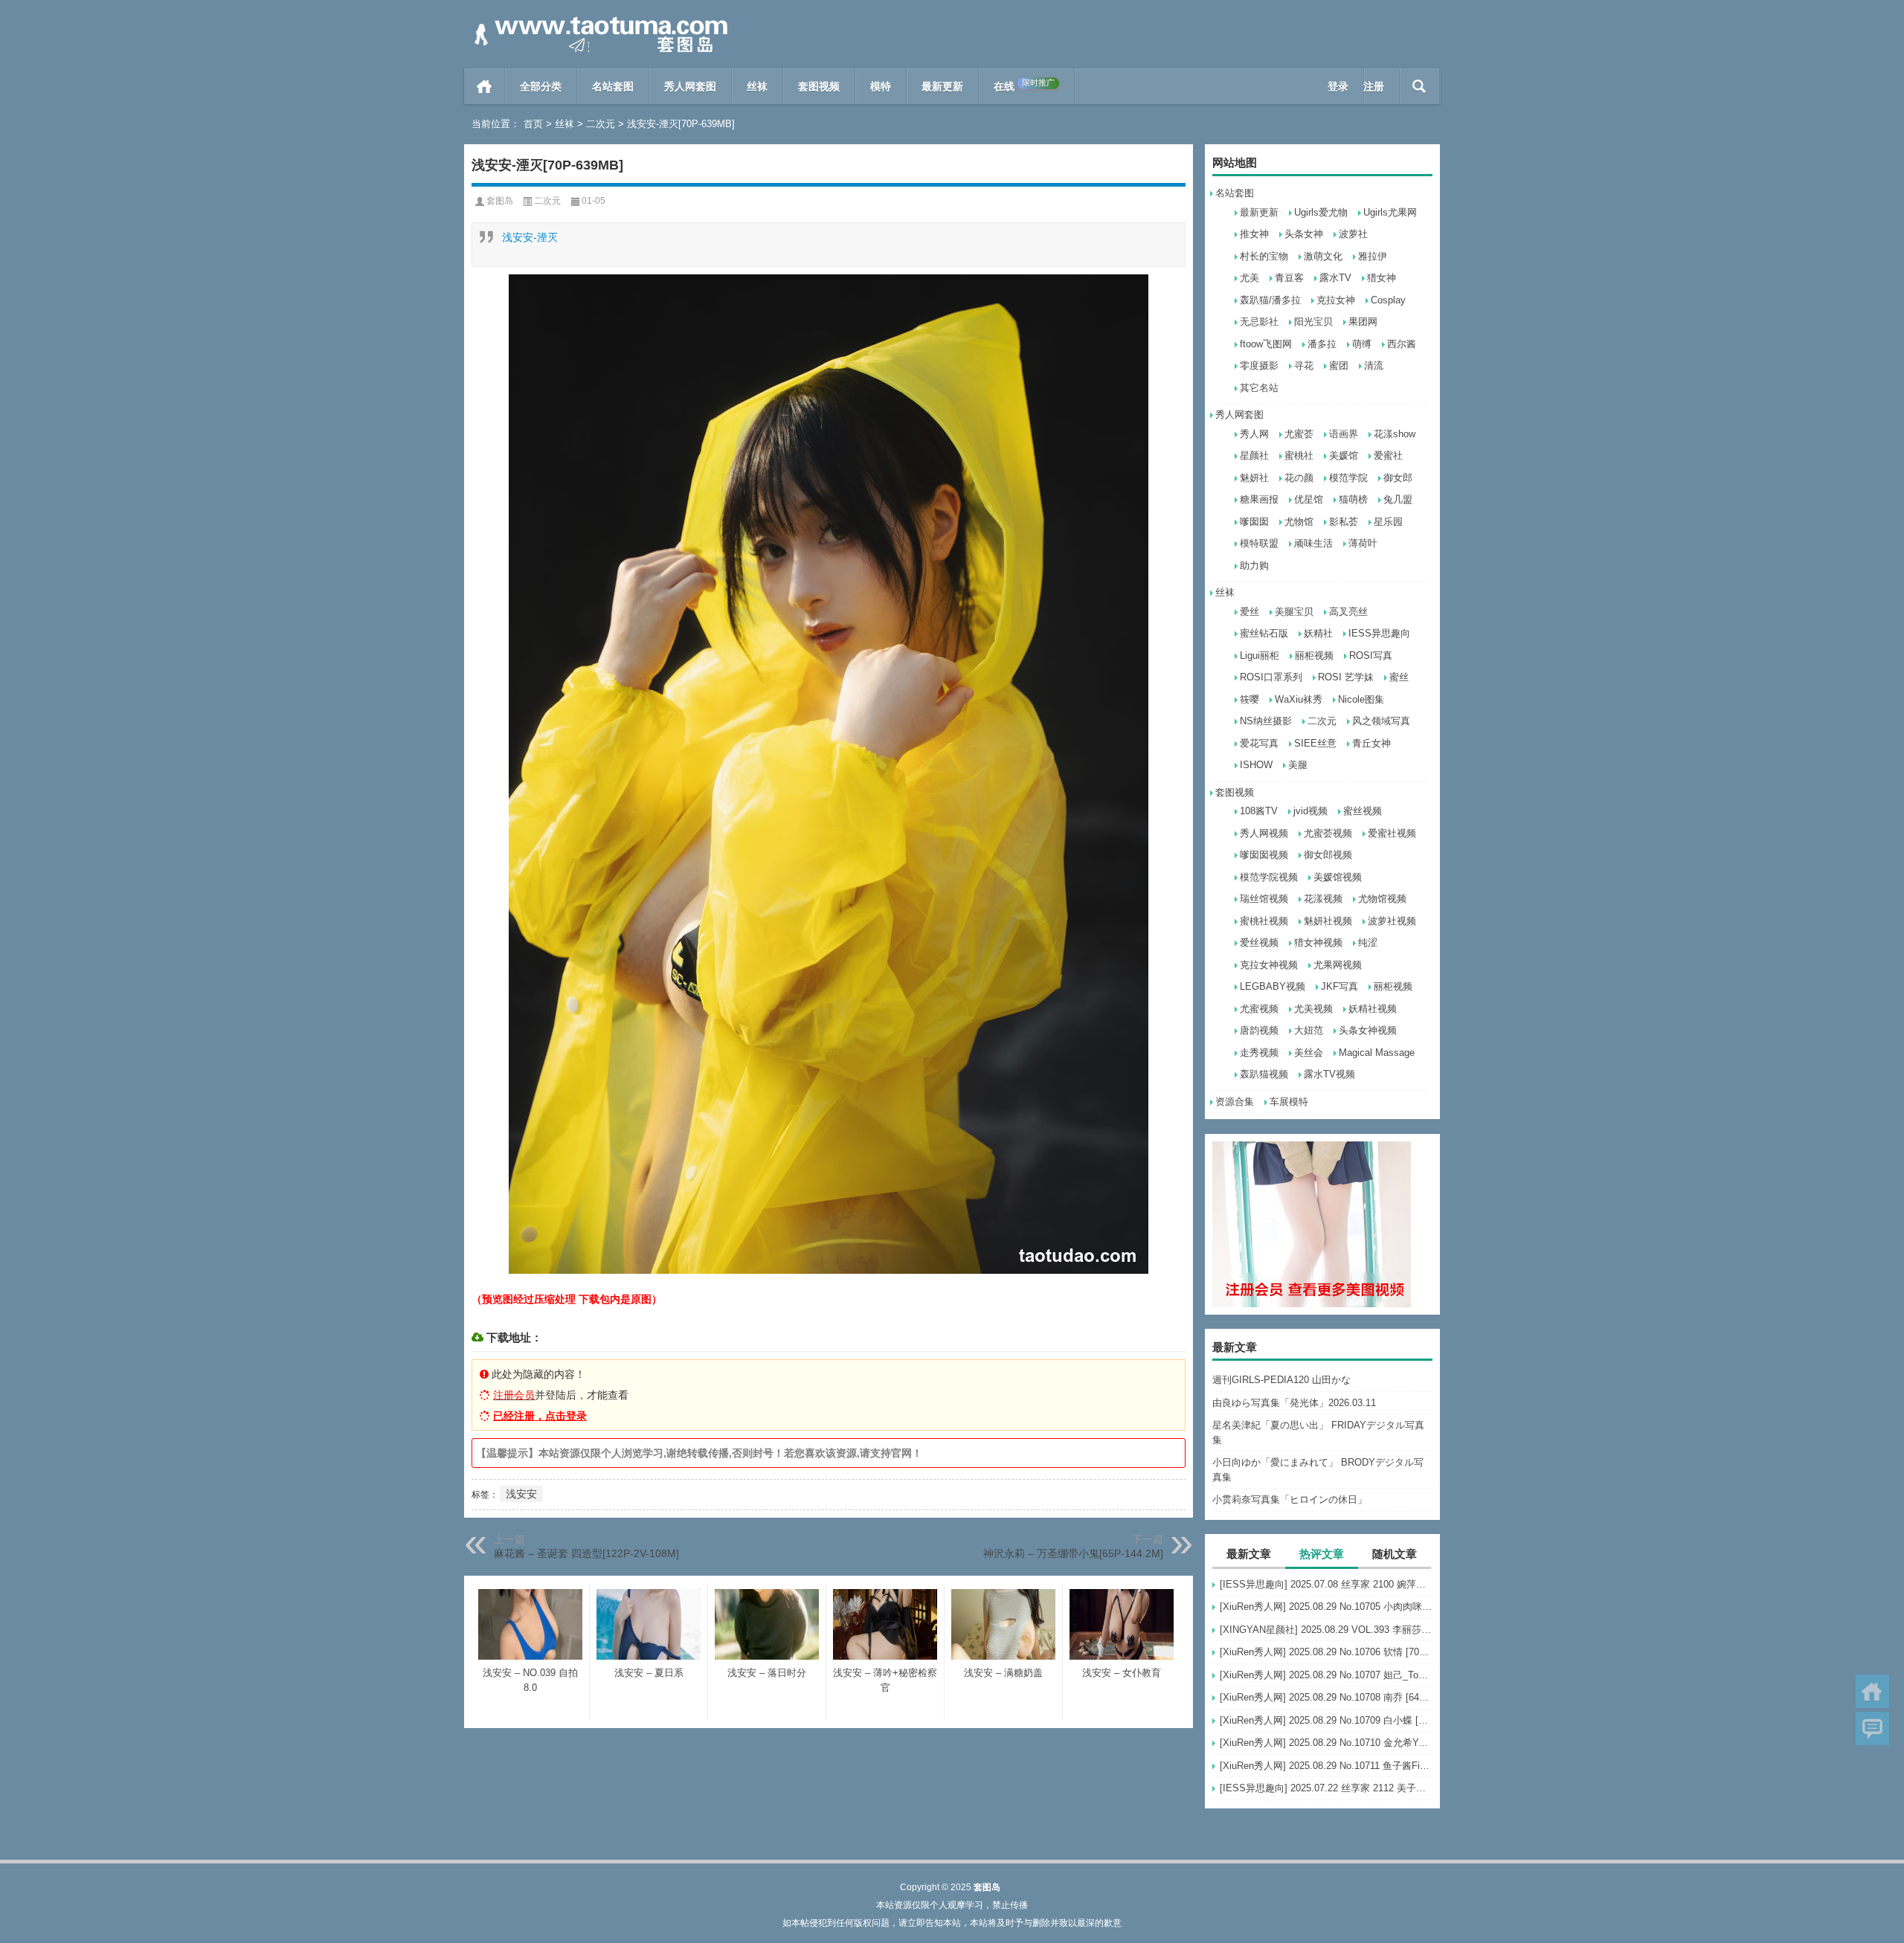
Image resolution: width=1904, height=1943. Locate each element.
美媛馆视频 (1338, 877)
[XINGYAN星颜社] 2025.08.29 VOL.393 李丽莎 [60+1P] (1326, 1630)
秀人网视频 (1264, 833)
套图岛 (500, 201)
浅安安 (521, 1494)
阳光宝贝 (1313, 322)
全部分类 (541, 86)
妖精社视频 (1373, 1009)
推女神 (1254, 234)
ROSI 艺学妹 (1346, 677)
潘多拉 (1322, 344)
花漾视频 (1323, 899)
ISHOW (1256, 765)
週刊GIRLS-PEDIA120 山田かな (1281, 1380)
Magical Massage (1377, 1053)
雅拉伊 (1373, 256)
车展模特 (1289, 1102)
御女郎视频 (1328, 855)
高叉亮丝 (1348, 612)
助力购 (1254, 565)
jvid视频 (1310, 811)
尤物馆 (1299, 522)
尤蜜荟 (1299, 434)
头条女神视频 (1368, 1030)
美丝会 (1309, 1053)
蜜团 (1339, 365)
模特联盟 (1259, 543)
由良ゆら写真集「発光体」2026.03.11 (1294, 1403)
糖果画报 (1259, 499)
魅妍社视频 (1328, 921)
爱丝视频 (1259, 942)
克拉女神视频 (1269, 965)
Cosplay (1388, 300)
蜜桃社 (1299, 455)
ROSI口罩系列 (1271, 677)
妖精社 (1318, 633)
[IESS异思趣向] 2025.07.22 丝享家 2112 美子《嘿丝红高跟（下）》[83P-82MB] (1326, 1788)
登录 (1338, 86)
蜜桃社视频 (1264, 921)
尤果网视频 (1338, 965)
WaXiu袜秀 (1299, 699)
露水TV (1335, 278)
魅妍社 (1254, 478)
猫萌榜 (1353, 499)
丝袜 (757, 86)
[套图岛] (598, 20)
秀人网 (1254, 434)
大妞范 (1309, 1030)
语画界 (1344, 434)
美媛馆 (1344, 455)
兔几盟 (1398, 499)
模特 (881, 86)
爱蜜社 (1388, 455)
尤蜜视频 (1259, 1009)
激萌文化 (1323, 256)
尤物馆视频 (1382, 899)
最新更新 (942, 86)
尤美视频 (1313, 1009)
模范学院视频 (1269, 877)
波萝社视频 (1392, 921)
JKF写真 (1339, 986)
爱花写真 (1259, 743)
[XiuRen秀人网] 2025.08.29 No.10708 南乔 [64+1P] (1326, 1697)
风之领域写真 (1381, 721)
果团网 (1363, 322)
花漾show (1395, 434)
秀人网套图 (690, 86)
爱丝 (1249, 612)
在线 (1024, 85)
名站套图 (613, 86)
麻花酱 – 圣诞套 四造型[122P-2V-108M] (586, 1553)
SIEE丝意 (1315, 743)
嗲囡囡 (1254, 522)
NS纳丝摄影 (1266, 721)
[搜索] (1419, 86)
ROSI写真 (1371, 655)
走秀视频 (1259, 1053)
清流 (1374, 365)
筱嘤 (1249, 699)
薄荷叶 (1363, 543)
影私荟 (1344, 522)
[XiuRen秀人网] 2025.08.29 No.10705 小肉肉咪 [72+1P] (1326, 1607)
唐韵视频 (1259, 1030)
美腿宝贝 (1294, 612)
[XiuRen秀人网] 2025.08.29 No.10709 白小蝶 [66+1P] (1326, 1720)
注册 (1374, 86)
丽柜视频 (1314, 655)
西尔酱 (1402, 344)
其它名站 (1259, 388)
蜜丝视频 (1363, 811)
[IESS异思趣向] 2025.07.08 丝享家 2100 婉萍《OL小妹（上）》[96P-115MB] (1326, 1584)
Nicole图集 (1361, 699)
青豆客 (1289, 278)
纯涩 (1368, 942)
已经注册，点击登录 (540, 1416)
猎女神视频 (1318, 942)
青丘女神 (1371, 743)
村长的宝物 (1264, 256)
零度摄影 (1259, 365)
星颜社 (1254, 455)
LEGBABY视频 (1273, 986)
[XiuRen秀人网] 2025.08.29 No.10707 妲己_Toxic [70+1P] (1326, 1675)
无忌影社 (1259, 322)
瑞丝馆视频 (1264, 899)
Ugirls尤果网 (1390, 212)
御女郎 (1398, 478)
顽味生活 (1313, 543)
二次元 (601, 124)
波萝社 (1353, 234)
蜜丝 (1399, 677)
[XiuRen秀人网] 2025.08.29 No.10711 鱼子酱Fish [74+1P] (1326, 1766)
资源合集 (1235, 1102)
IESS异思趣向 (1379, 633)
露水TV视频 (1329, 1074)
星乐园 (1388, 522)
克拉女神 (1336, 300)
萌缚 (1362, 344)
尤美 (1249, 278)
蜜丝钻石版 (1264, 633)
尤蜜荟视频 (1328, 833)
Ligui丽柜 (1260, 655)
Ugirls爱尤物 (1321, 212)
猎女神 (1382, 278)
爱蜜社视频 (1392, 833)
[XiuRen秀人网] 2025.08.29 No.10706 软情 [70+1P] (1326, 1652)
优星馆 (1309, 499)
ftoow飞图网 (1266, 344)
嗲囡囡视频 (1264, 855)
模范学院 (1348, 478)
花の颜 (1299, 478)
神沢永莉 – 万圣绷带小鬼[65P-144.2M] (1073, 1553)
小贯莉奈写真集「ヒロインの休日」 (1290, 1499)
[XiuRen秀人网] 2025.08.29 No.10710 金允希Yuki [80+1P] (1326, 1743)
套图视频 (819, 86)
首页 (485, 86)
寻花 (1304, 365)
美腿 (1298, 765)
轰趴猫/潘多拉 (1270, 300)
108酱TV (1259, 811)
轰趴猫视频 (1264, 1074)
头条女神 (1304, 234)
